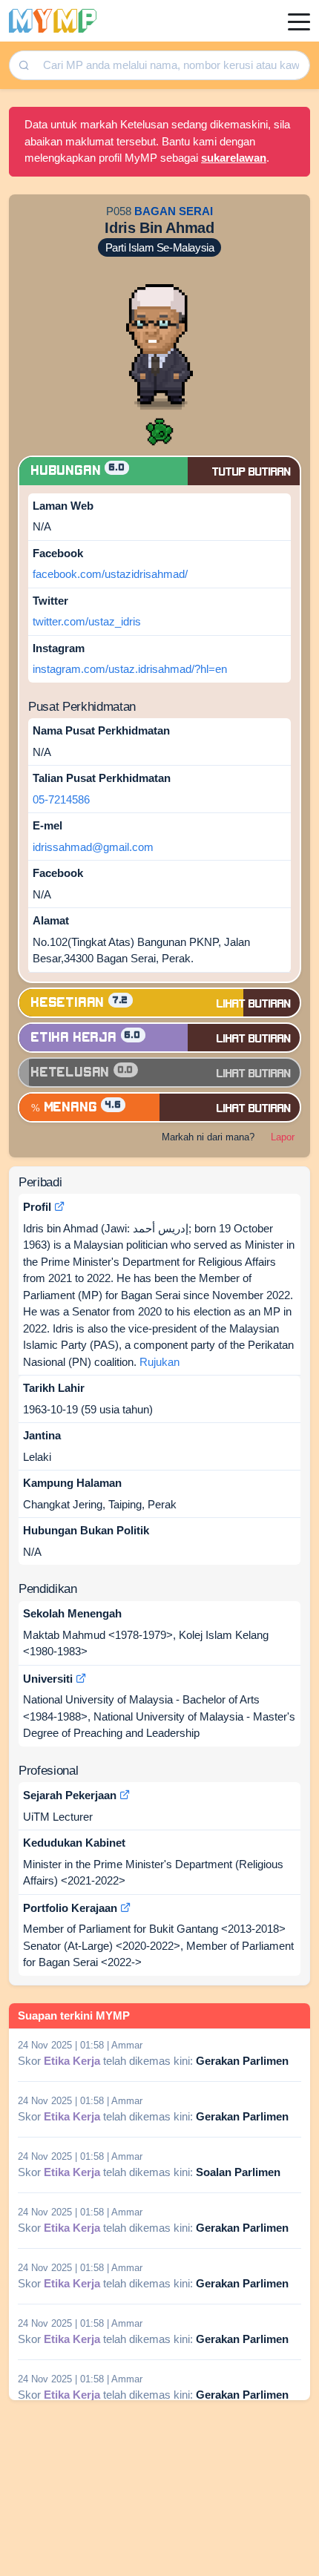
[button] (159, 431)
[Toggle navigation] (299, 21)
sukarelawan (234, 158)
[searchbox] (172, 66)
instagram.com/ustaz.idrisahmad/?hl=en (130, 669)
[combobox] (171, 66)
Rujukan (159, 1362)
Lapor (283, 1137)
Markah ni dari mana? (208, 1137)
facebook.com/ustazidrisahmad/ (110, 574)
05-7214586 (61, 799)
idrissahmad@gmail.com (93, 847)
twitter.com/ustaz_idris (87, 621)
